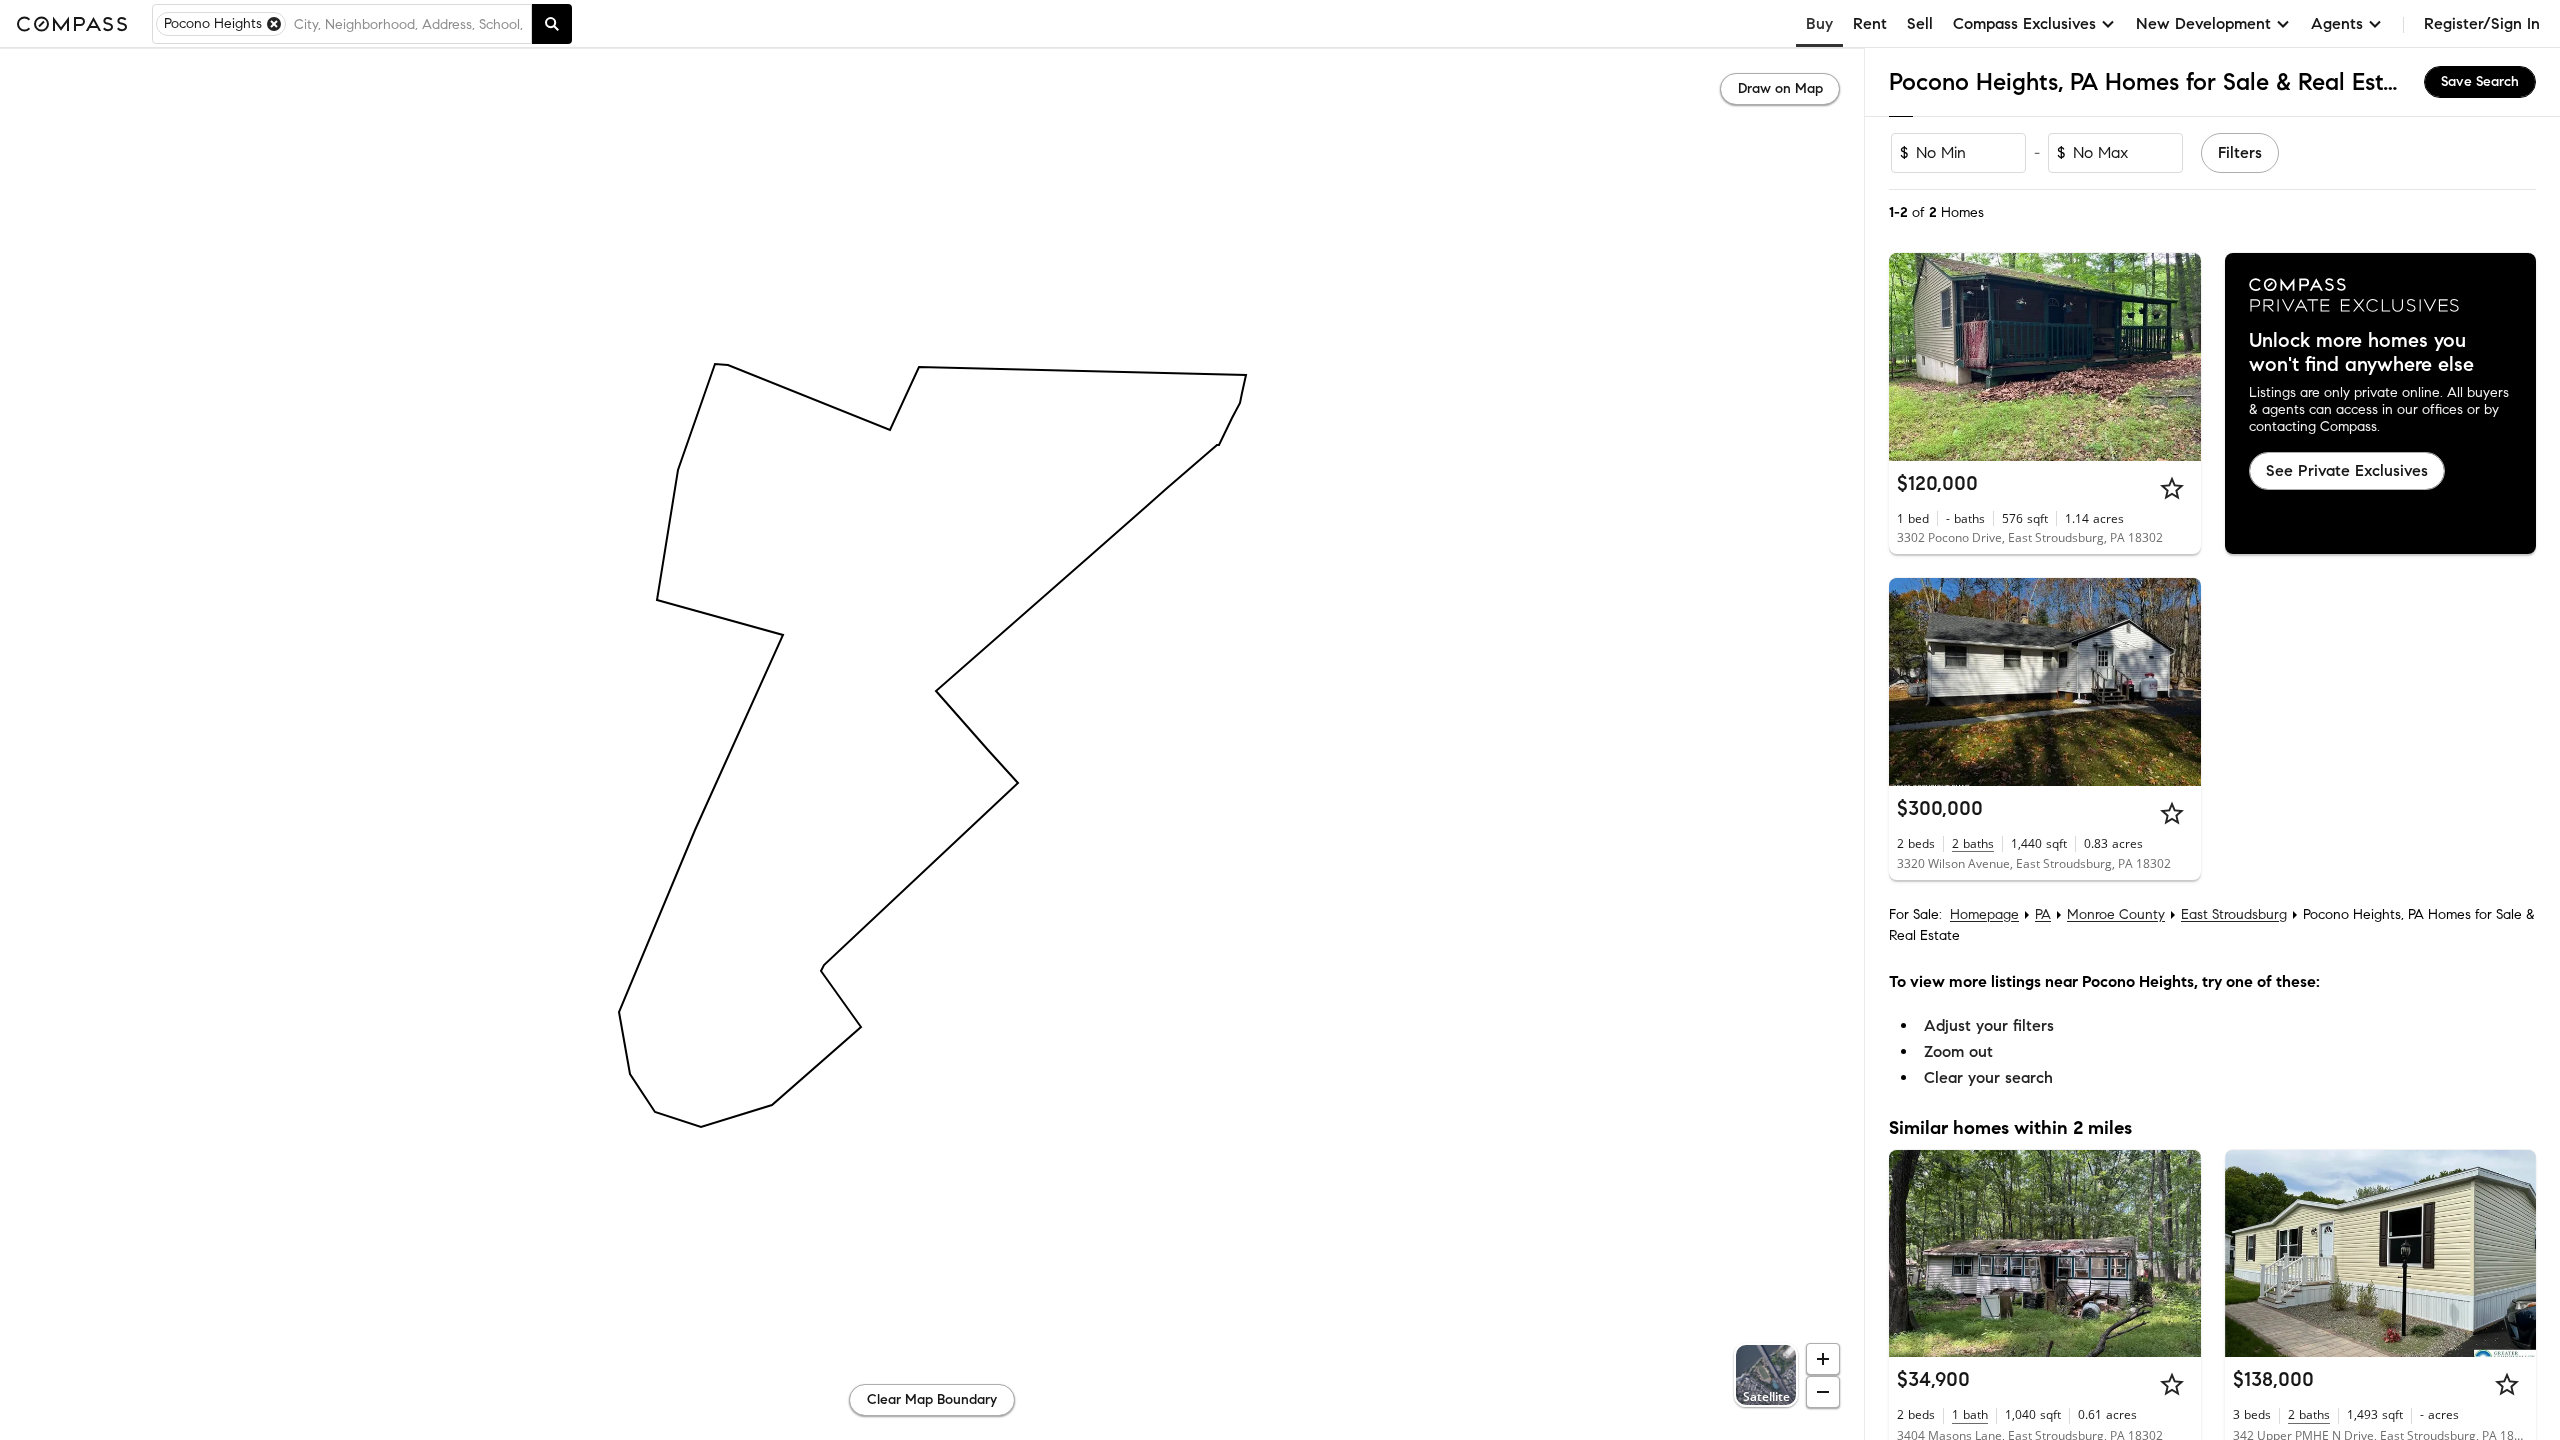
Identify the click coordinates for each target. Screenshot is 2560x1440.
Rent (1870, 23)
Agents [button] (2337, 23)
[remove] (274, 24)
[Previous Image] (1913, 357)
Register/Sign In (2482, 23)
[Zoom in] (1823, 1359)
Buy (1819, 23)
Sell (1920, 23)
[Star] (2172, 488)
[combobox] (408, 24)
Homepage (1984, 914)
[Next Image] (2177, 357)
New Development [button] (2203, 23)
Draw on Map (1780, 88)
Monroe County (2116, 914)
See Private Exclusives (2347, 470)
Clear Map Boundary (932, 1399)
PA (2043, 914)
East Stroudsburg (2234, 914)
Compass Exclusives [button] (2024, 23)
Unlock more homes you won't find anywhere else (2361, 353)
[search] (552, 24)
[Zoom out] (1823, 1392)
